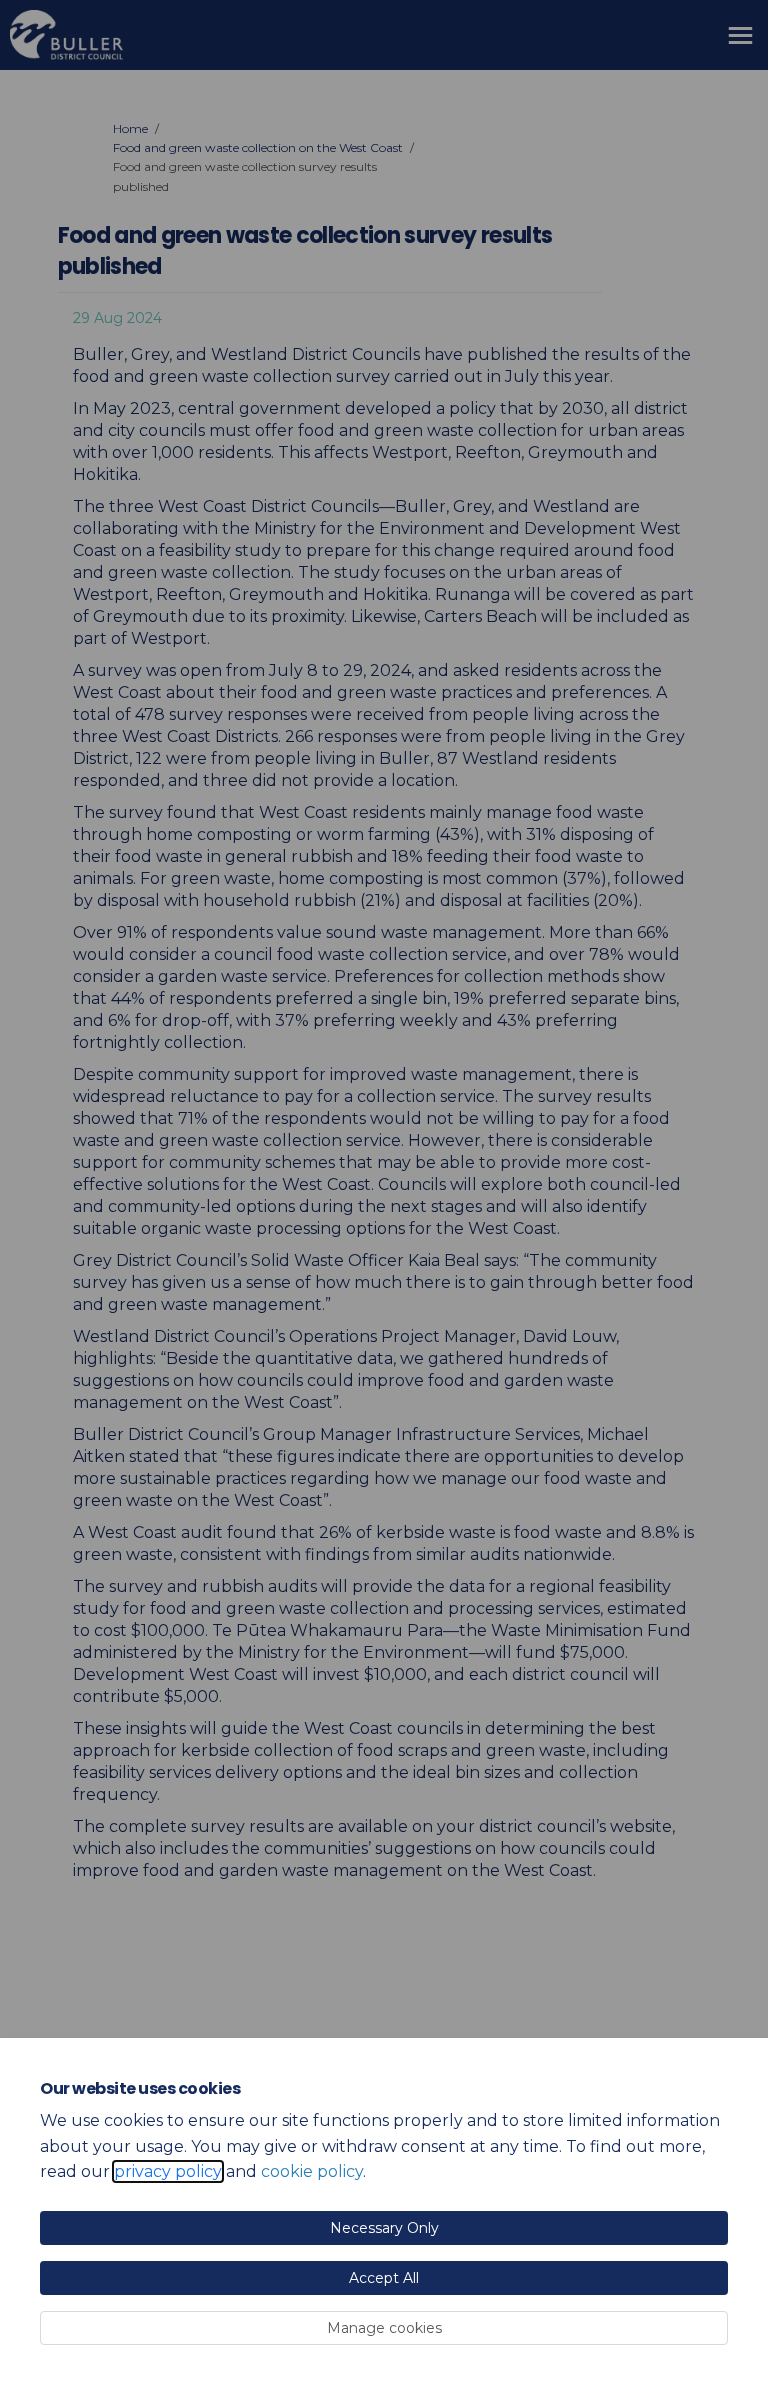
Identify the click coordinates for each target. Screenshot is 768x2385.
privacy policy (168, 2171)
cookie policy (312, 2171)
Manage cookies (384, 2328)
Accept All (384, 2278)
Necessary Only (384, 2228)
